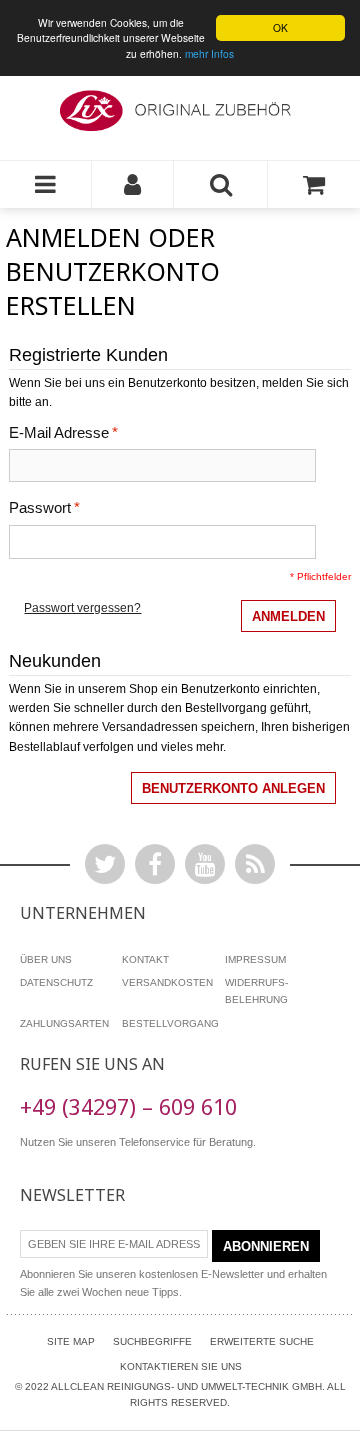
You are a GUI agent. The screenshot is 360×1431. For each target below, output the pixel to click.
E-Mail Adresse (59, 433)
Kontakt (145, 959)
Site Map (71, 1341)
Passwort (40, 508)
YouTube (205, 864)
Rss (255, 864)
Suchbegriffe (152, 1341)
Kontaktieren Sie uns (181, 1366)
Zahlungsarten (64, 1023)
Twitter (105, 864)
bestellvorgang (170, 1023)
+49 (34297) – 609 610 (128, 1106)
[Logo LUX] (180, 112)
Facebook (155, 864)
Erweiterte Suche (262, 1341)
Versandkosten (167, 982)
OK (280, 27)
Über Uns (46, 959)
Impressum (255, 959)
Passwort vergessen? (82, 608)
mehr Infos (209, 53)
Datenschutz (56, 982)
